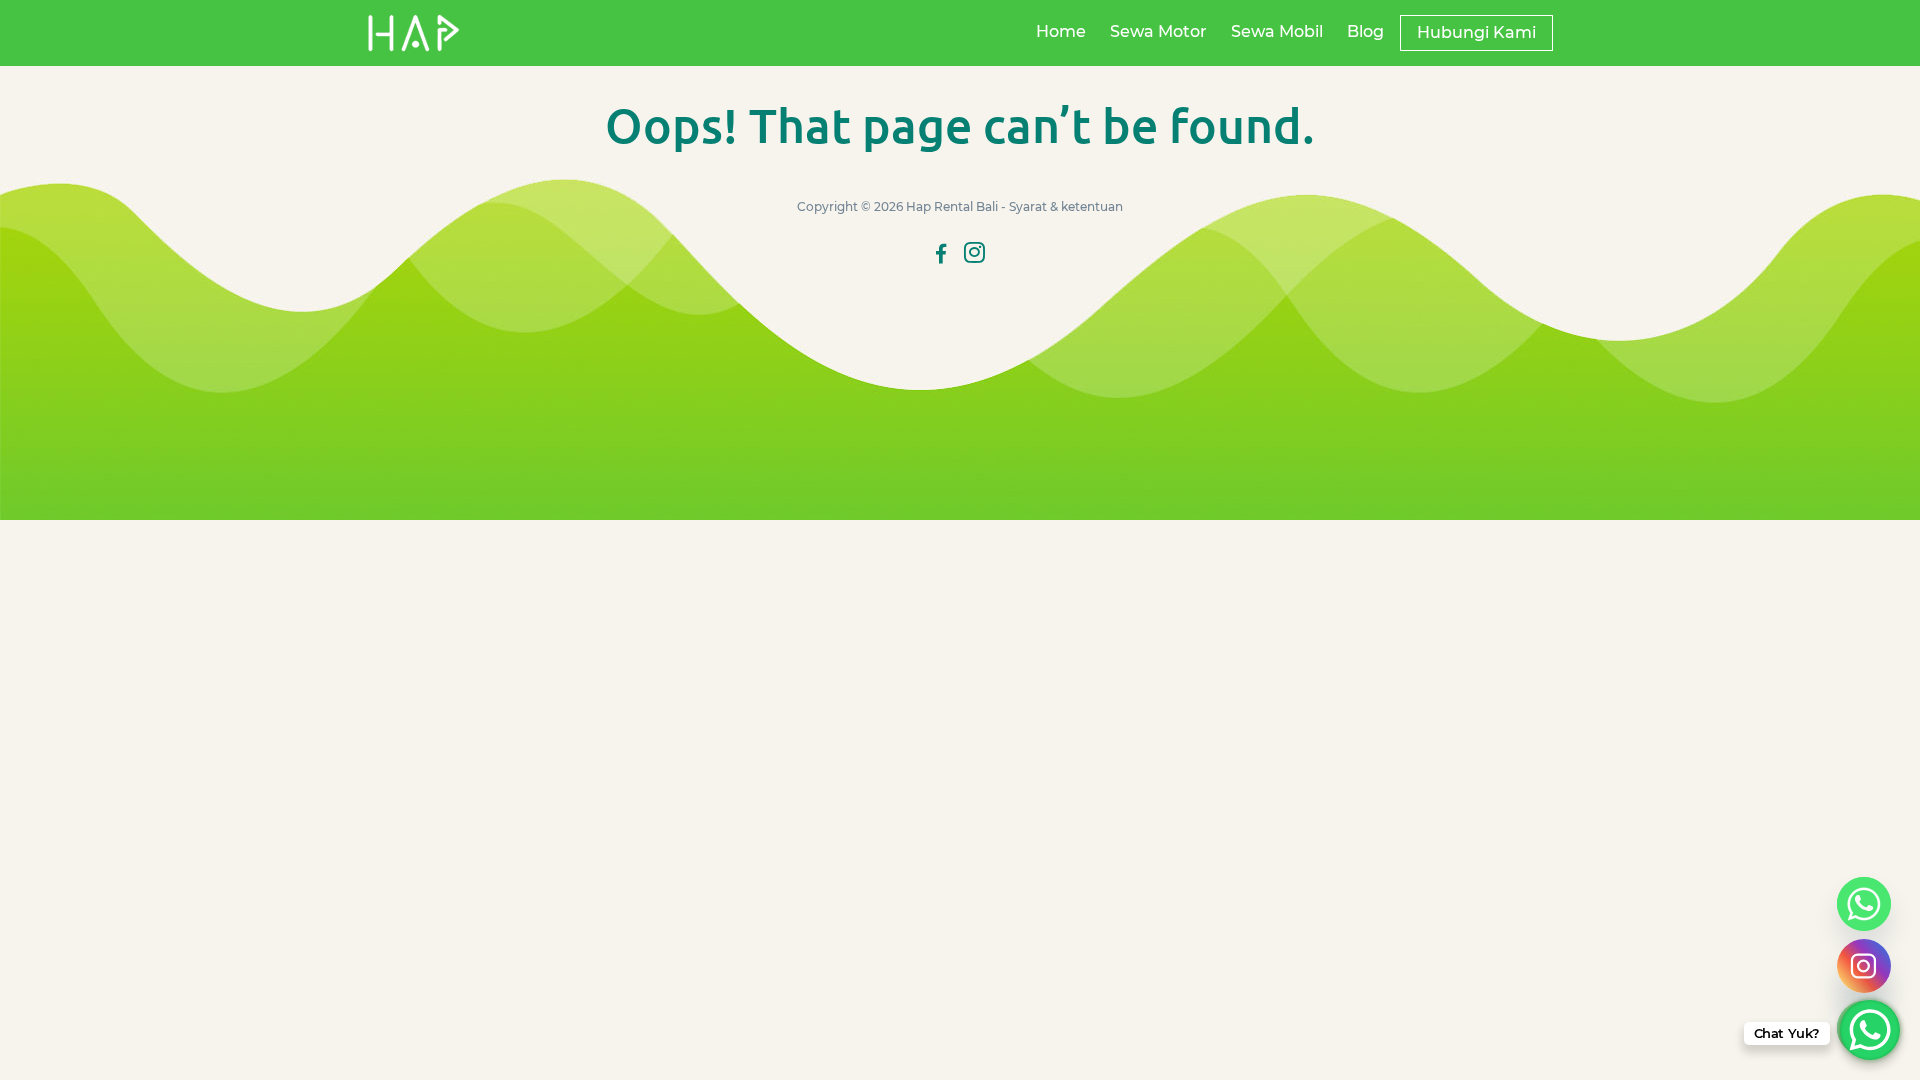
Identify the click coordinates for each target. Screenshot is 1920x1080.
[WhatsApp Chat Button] (1870, 1030)
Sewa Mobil (1277, 31)
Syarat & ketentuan (1066, 206)
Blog (1365, 31)
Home (1061, 31)
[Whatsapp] (1864, 904)
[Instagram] (1864, 966)
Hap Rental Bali (952, 206)
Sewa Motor (1158, 31)
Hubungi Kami (1476, 32)
